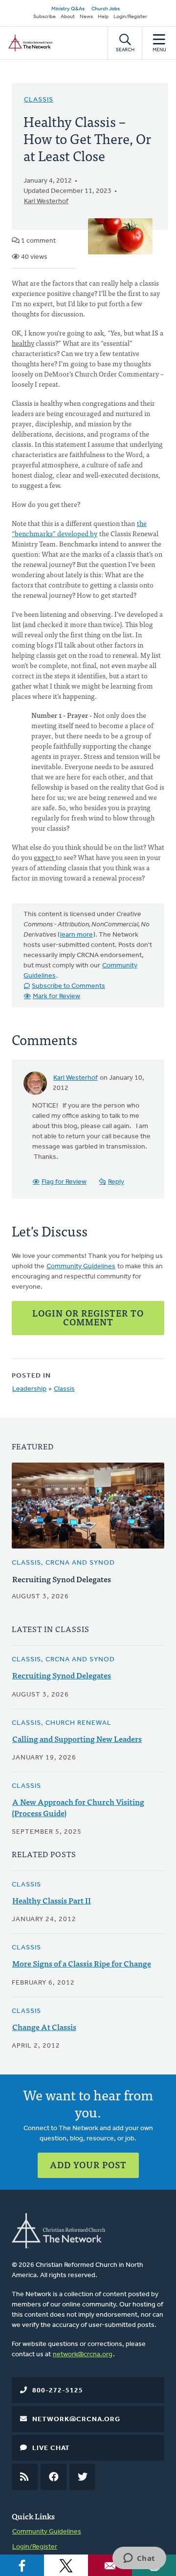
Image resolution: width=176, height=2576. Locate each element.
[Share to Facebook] (22, 2565)
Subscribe (44, 17)
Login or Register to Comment (88, 1317)
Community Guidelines (81, 1267)
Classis (39, 100)
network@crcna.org (83, 2355)
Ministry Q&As (68, 9)
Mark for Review (56, 996)
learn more (77, 935)
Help (103, 17)
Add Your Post (88, 2165)
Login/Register (130, 17)
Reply (116, 1182)
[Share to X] (66, 2565)
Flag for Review (64, 1182)
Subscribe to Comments (68, 986)
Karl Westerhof (46, 201)
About (68, 17)
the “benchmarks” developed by (79, 528)
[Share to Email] (110, 2565)
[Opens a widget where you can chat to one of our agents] (139, 2559)
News (86, 17)
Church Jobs (106, 9)
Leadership (29, 1389)
